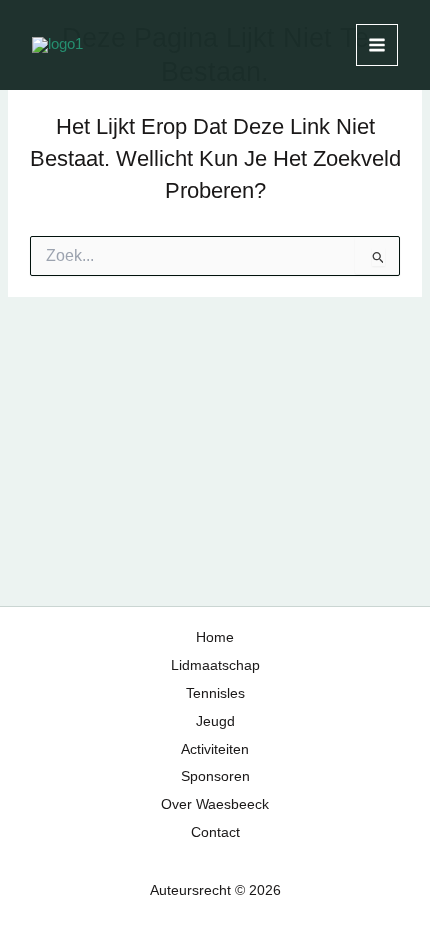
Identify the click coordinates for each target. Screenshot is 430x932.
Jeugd (215, 721)
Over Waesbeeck (215, 804)
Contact (215, 832)
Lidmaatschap (215, 665)
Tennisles (215, 693)
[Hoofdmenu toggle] (377, 45)
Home (215, 637)
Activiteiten (215, 749)
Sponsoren (215, 776)
